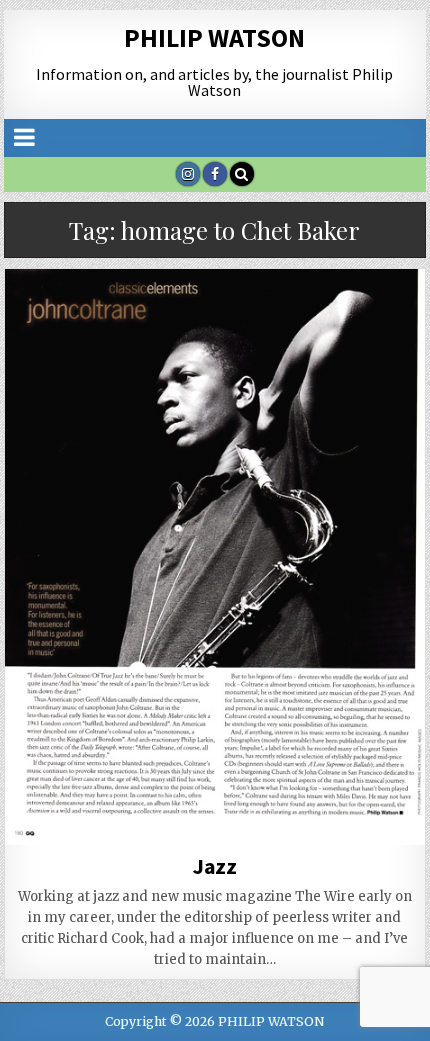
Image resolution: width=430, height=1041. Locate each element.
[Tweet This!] (47, 812)
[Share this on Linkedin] (299, 812)
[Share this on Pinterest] (215, 812)
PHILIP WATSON (214, 37)
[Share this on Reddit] (383, 812)
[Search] (242, 174)
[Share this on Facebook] (131, 812)
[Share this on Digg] (47, 834)
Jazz (214, 866)
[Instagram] (188, 174)
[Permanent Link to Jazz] (214, 557)
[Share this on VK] (131, 834)
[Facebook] (215, 174)
